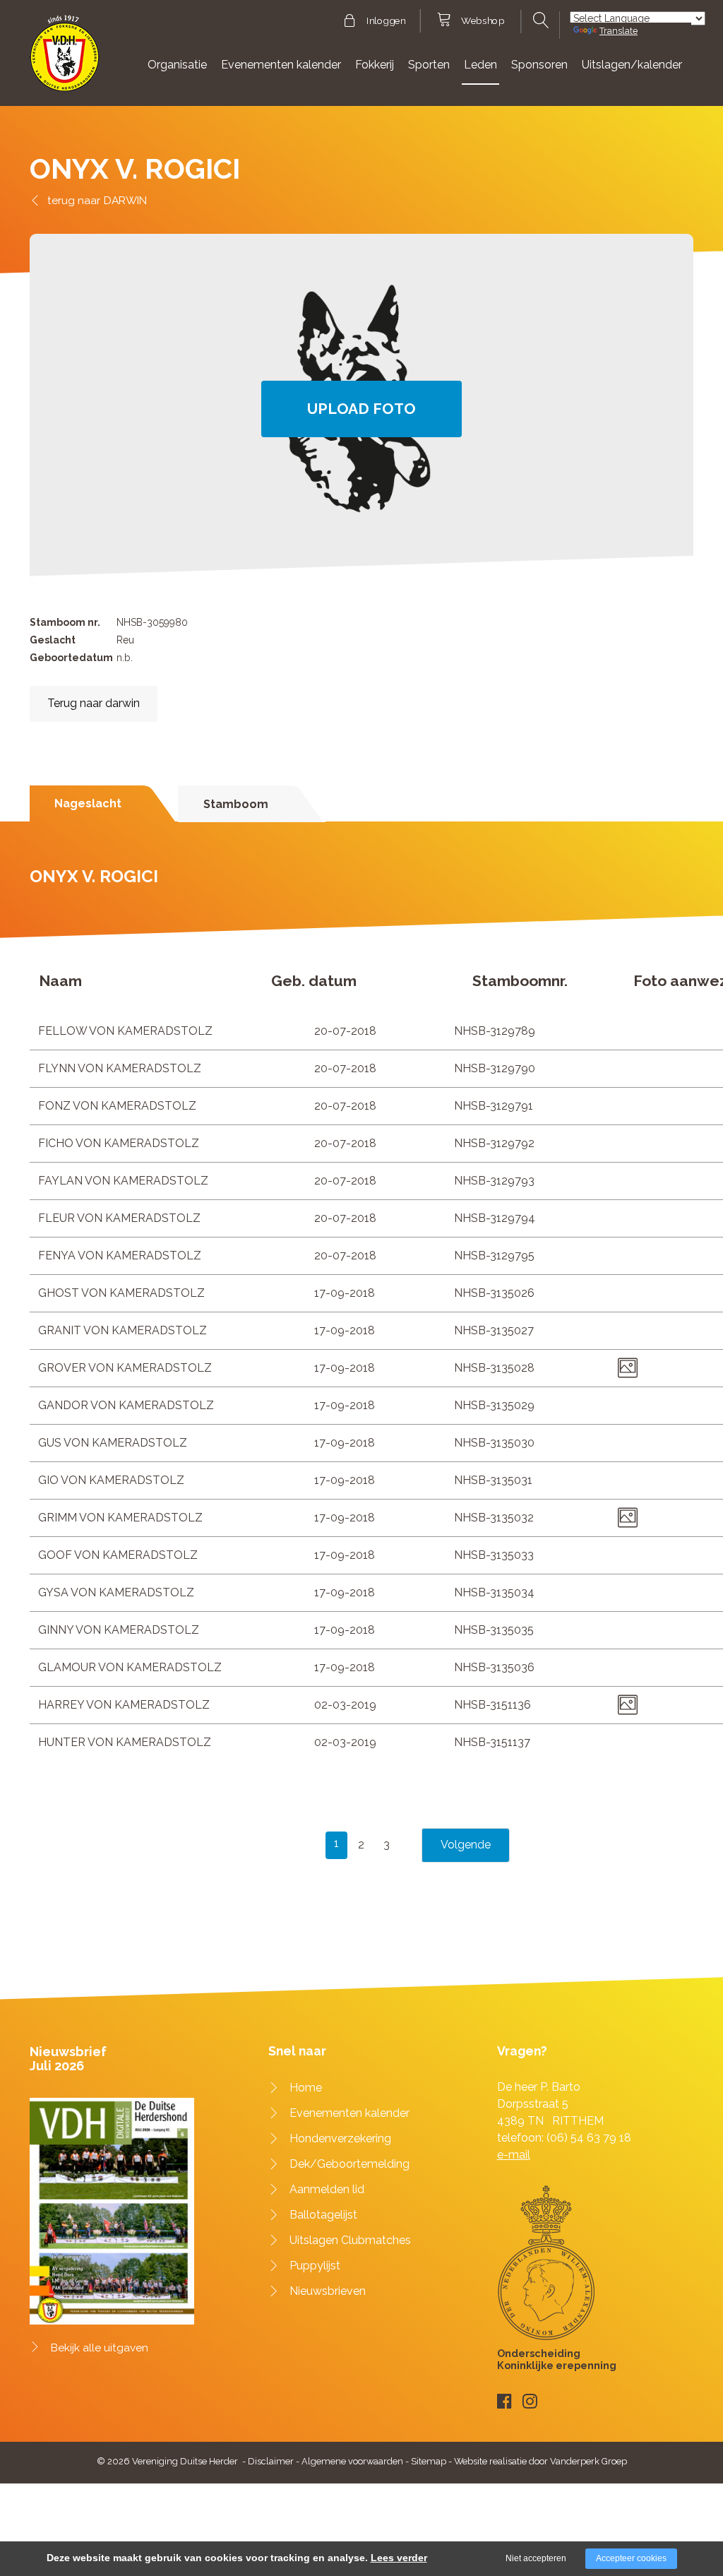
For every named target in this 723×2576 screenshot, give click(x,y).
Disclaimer (271, 2461)
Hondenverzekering (340, 2138)
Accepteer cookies (631, 2558)
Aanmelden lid (327, 2189)
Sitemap (429, 2461)
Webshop (483, 21)
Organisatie (177, 65)
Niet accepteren (536, 2558)
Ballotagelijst (323, 2215)
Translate (619, 31)
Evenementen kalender (281, 65)
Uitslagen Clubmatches (350, 2240)
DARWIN (125, 200)
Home (306, 2088)
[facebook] (504, 2401)
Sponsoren (539, 65)
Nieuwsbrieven (328, 2291)
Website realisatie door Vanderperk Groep (540, 2461)
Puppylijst (315, 2266)
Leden (480, 65)
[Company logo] (65, 60)
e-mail (514, 2155)
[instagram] (530, 2401)
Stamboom (236, 804)
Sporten (429, 65)
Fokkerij (375, 65)
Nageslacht (88, 803)
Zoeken (540, 20)
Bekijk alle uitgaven (100, 2348)
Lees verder (399, 2558)
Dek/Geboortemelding (349, 2164)
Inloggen (386, 21)
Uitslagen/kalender (632, 65)
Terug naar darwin (94, 703)
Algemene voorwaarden (352, 2461)
